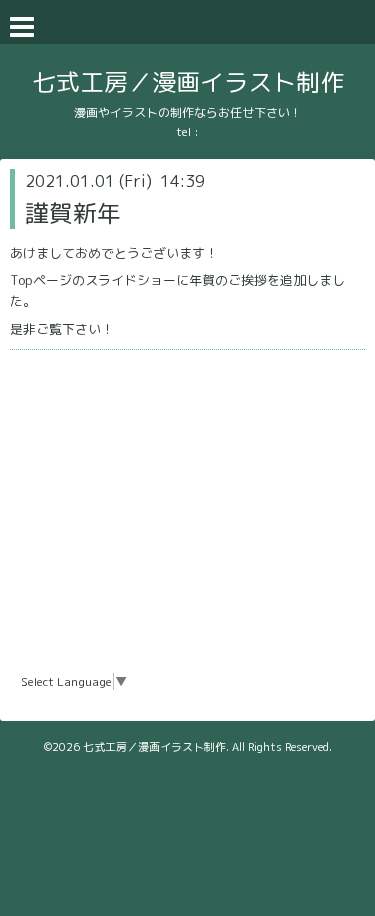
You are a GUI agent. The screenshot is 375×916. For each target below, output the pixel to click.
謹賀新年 (73, 213)
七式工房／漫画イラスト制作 (188, 82)
